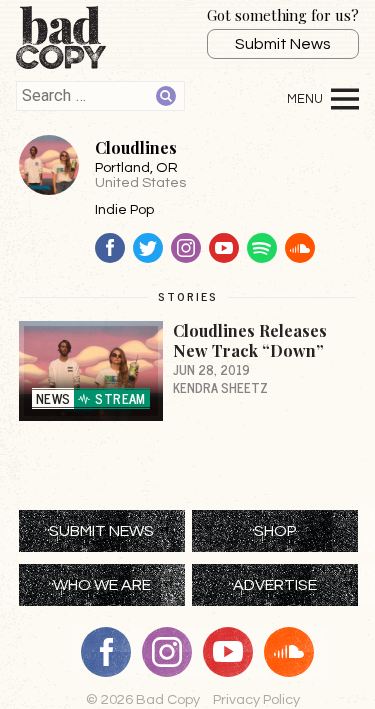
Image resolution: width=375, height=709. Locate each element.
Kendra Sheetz (220, 387)
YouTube (224, 248)
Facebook (110, 248)
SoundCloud (300, 248)
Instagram (186, 248)
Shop (275, 531)
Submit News (283, 44)
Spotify (262, 248)
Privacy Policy (256, 699)
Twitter (148, 248)
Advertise (275, 585)
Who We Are (102, 585)
